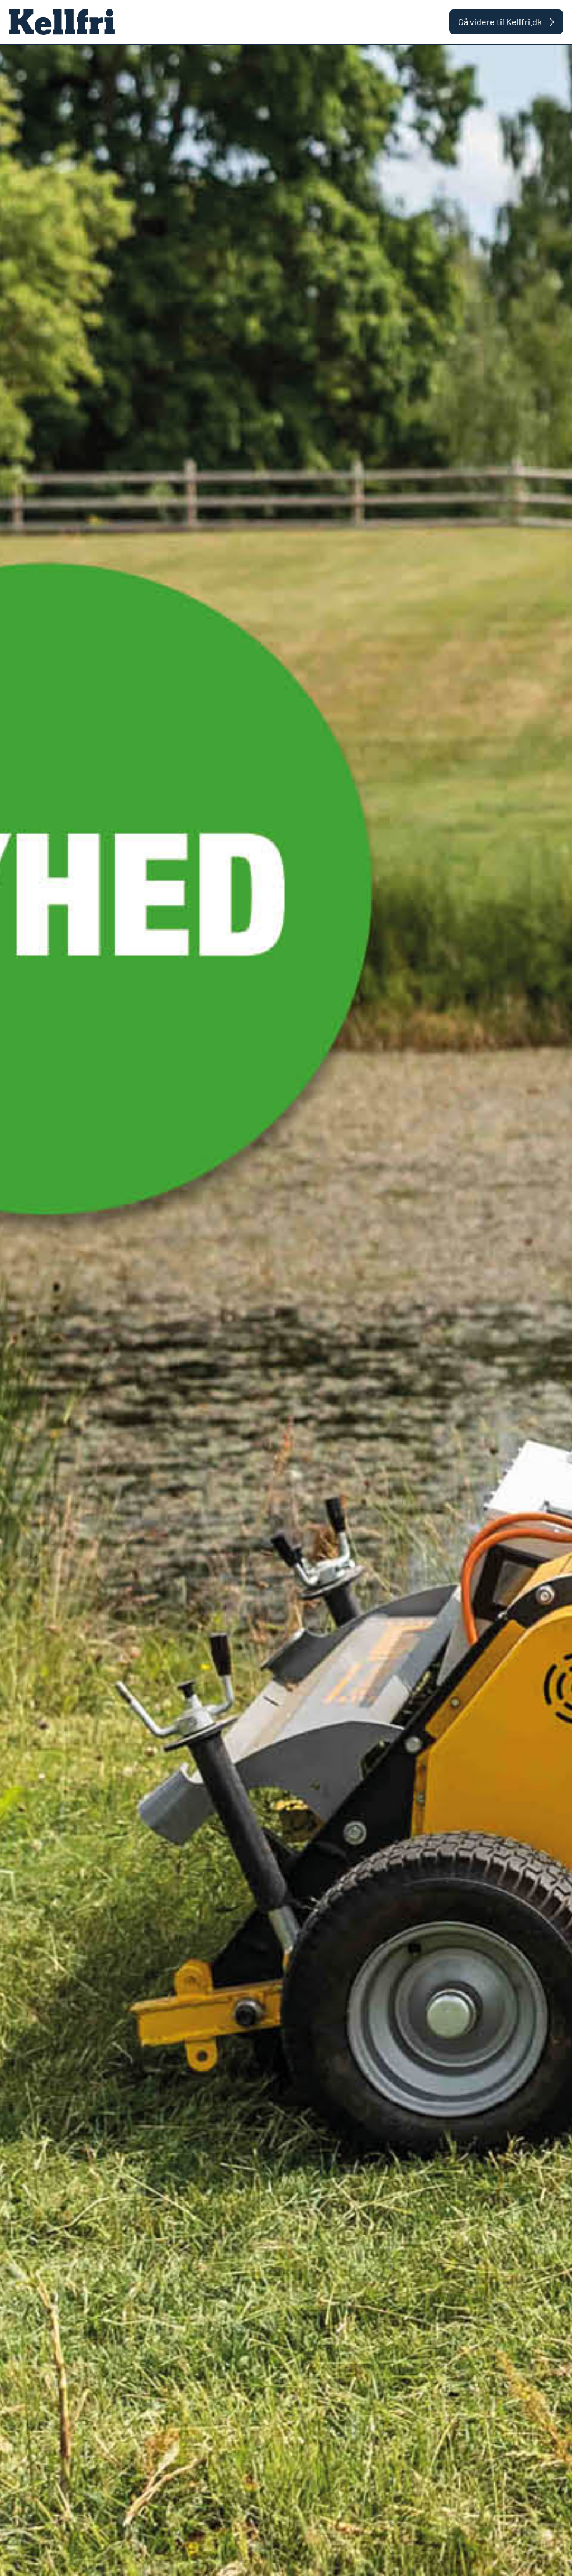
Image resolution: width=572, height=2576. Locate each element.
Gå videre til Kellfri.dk (500, 22)
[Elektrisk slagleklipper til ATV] (286, 1310)
